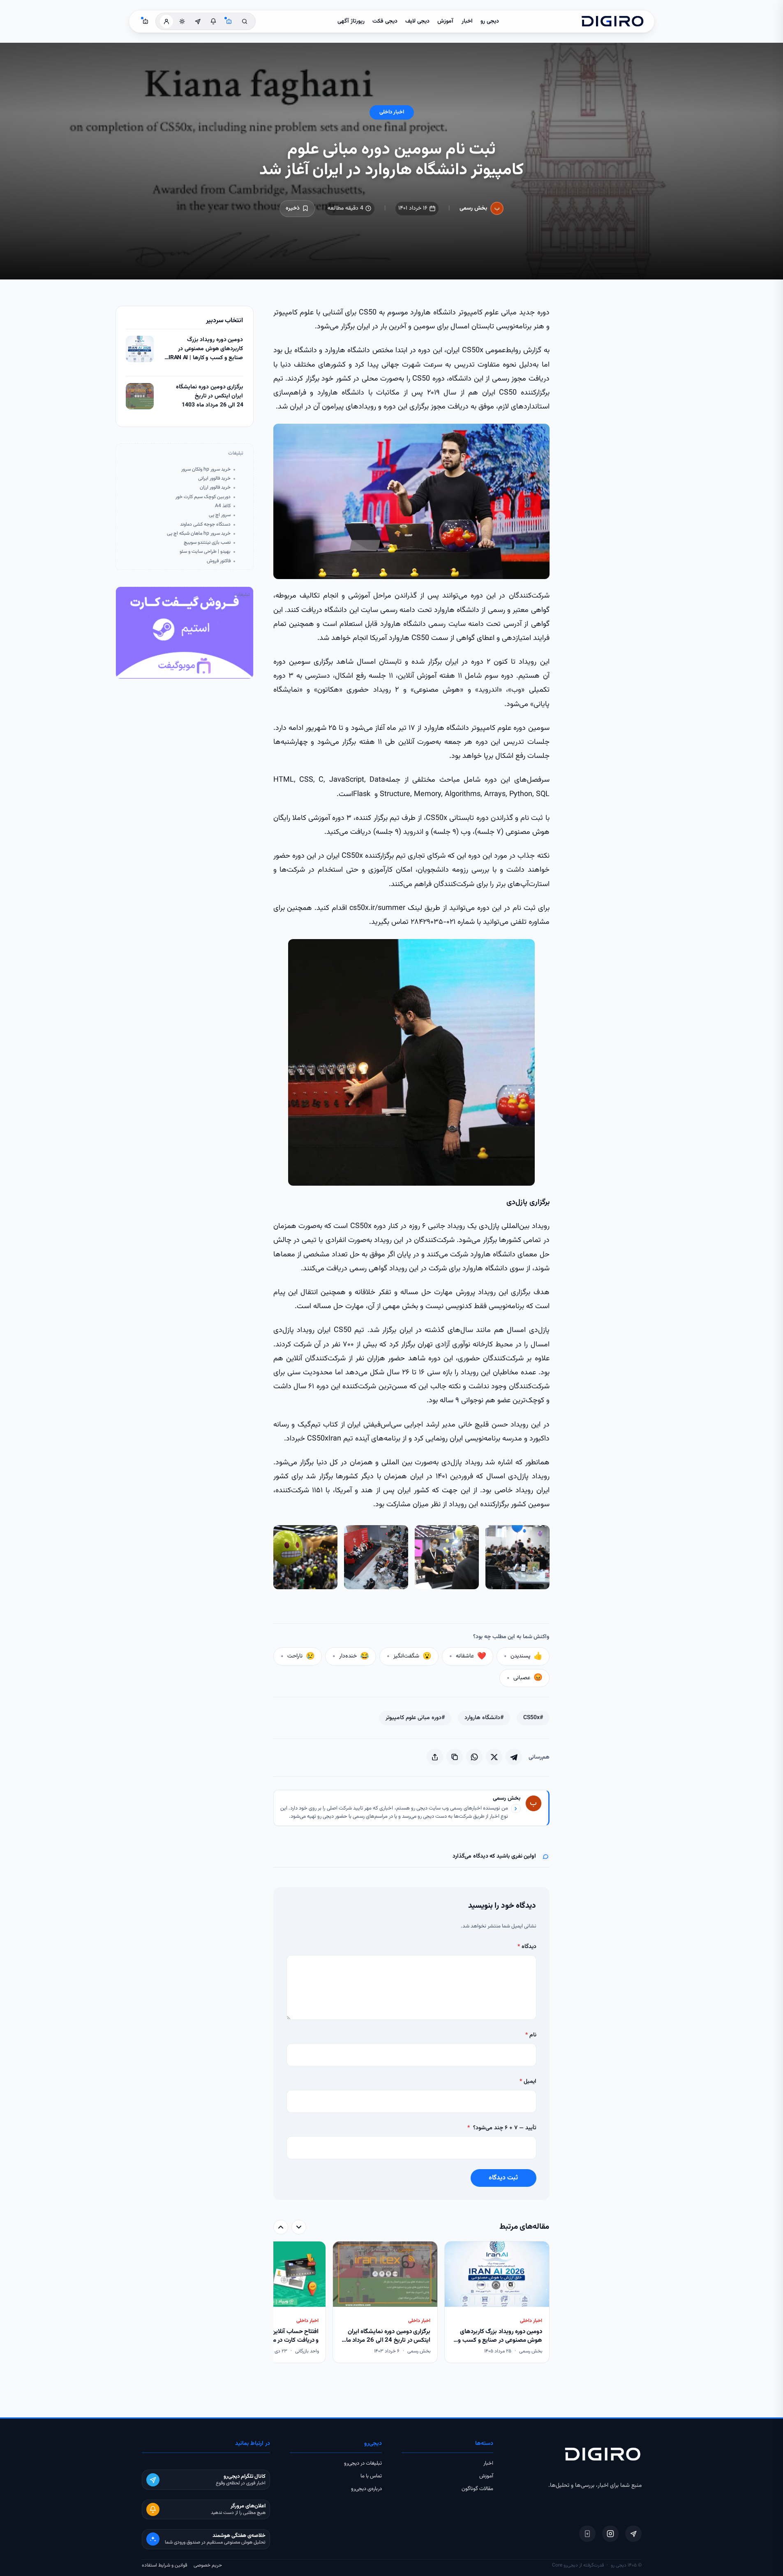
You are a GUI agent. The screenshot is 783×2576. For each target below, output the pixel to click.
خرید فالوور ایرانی (214, 479)
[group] (411, 2303)
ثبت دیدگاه (503, 2178)
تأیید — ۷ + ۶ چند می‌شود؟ (502, 2128)
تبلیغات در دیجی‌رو (363, 2463)
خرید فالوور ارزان (215, 488)
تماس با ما (371, 2476)
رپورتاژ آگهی (351, 21)
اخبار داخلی (392, 112)
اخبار (467, 21)
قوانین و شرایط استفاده (164, 2565)
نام (531, 2035)
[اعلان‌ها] (213, 21)
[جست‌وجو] (245, 21)
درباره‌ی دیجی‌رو (366, 2489)
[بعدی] (281, 2227)
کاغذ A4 (223, 506)
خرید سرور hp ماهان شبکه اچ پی (199, 534)
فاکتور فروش (219, 561)
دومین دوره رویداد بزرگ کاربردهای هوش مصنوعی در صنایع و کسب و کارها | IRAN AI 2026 (206, 349)
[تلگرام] (633, 2534)
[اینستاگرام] (610, 2534)
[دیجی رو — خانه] (612, 21)
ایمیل (528, 2082)
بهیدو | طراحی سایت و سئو (205, 552)
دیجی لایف (417, 21)
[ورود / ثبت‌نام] (166, 21)
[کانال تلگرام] (198, 21)
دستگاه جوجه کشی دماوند (205, 525)
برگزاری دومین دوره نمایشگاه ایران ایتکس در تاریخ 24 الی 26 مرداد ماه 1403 (209, 396)
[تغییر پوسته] (182, 21)
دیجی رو (490, 21)
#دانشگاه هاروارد (484, 1718)
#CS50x (533, 1718)
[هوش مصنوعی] (229, 21)
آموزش (445, 21)
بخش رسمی (473, 208)
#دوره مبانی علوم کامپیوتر (415, 1718)
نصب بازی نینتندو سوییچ (207, 543)
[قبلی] (299, 2227)
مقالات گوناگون (477, 2489)
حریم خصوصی (208, 2565)
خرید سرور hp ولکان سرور (206, 470)
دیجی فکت (385, 21)
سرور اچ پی (220, 515)
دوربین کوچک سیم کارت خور (203, 497)
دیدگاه (527, 1947)
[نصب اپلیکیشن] (587, 2534)
